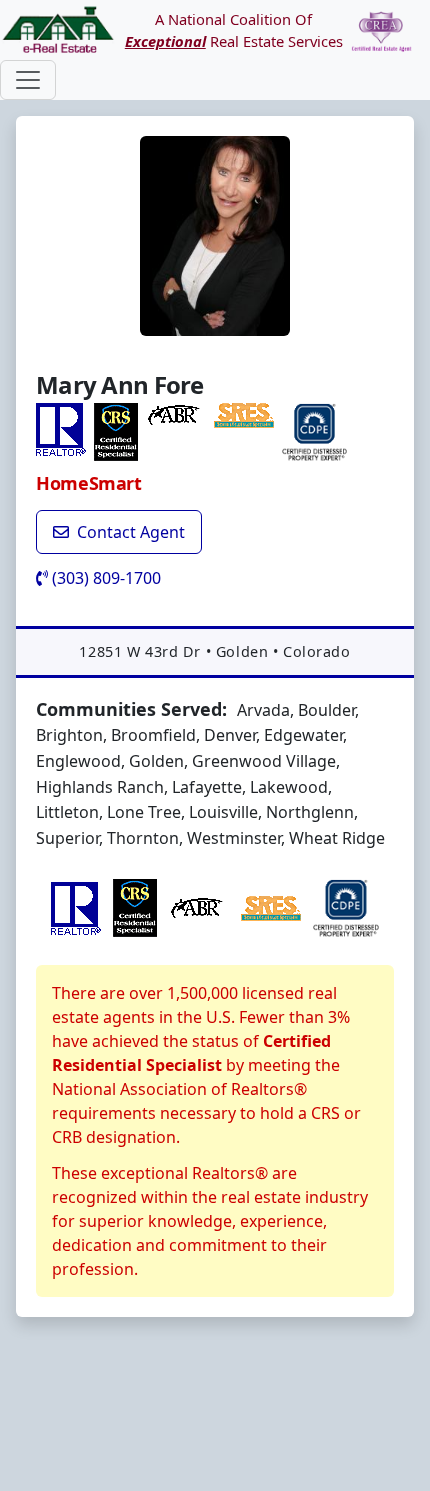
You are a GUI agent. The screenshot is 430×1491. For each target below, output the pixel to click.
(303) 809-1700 (104, 578)
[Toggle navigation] (28, 80)
